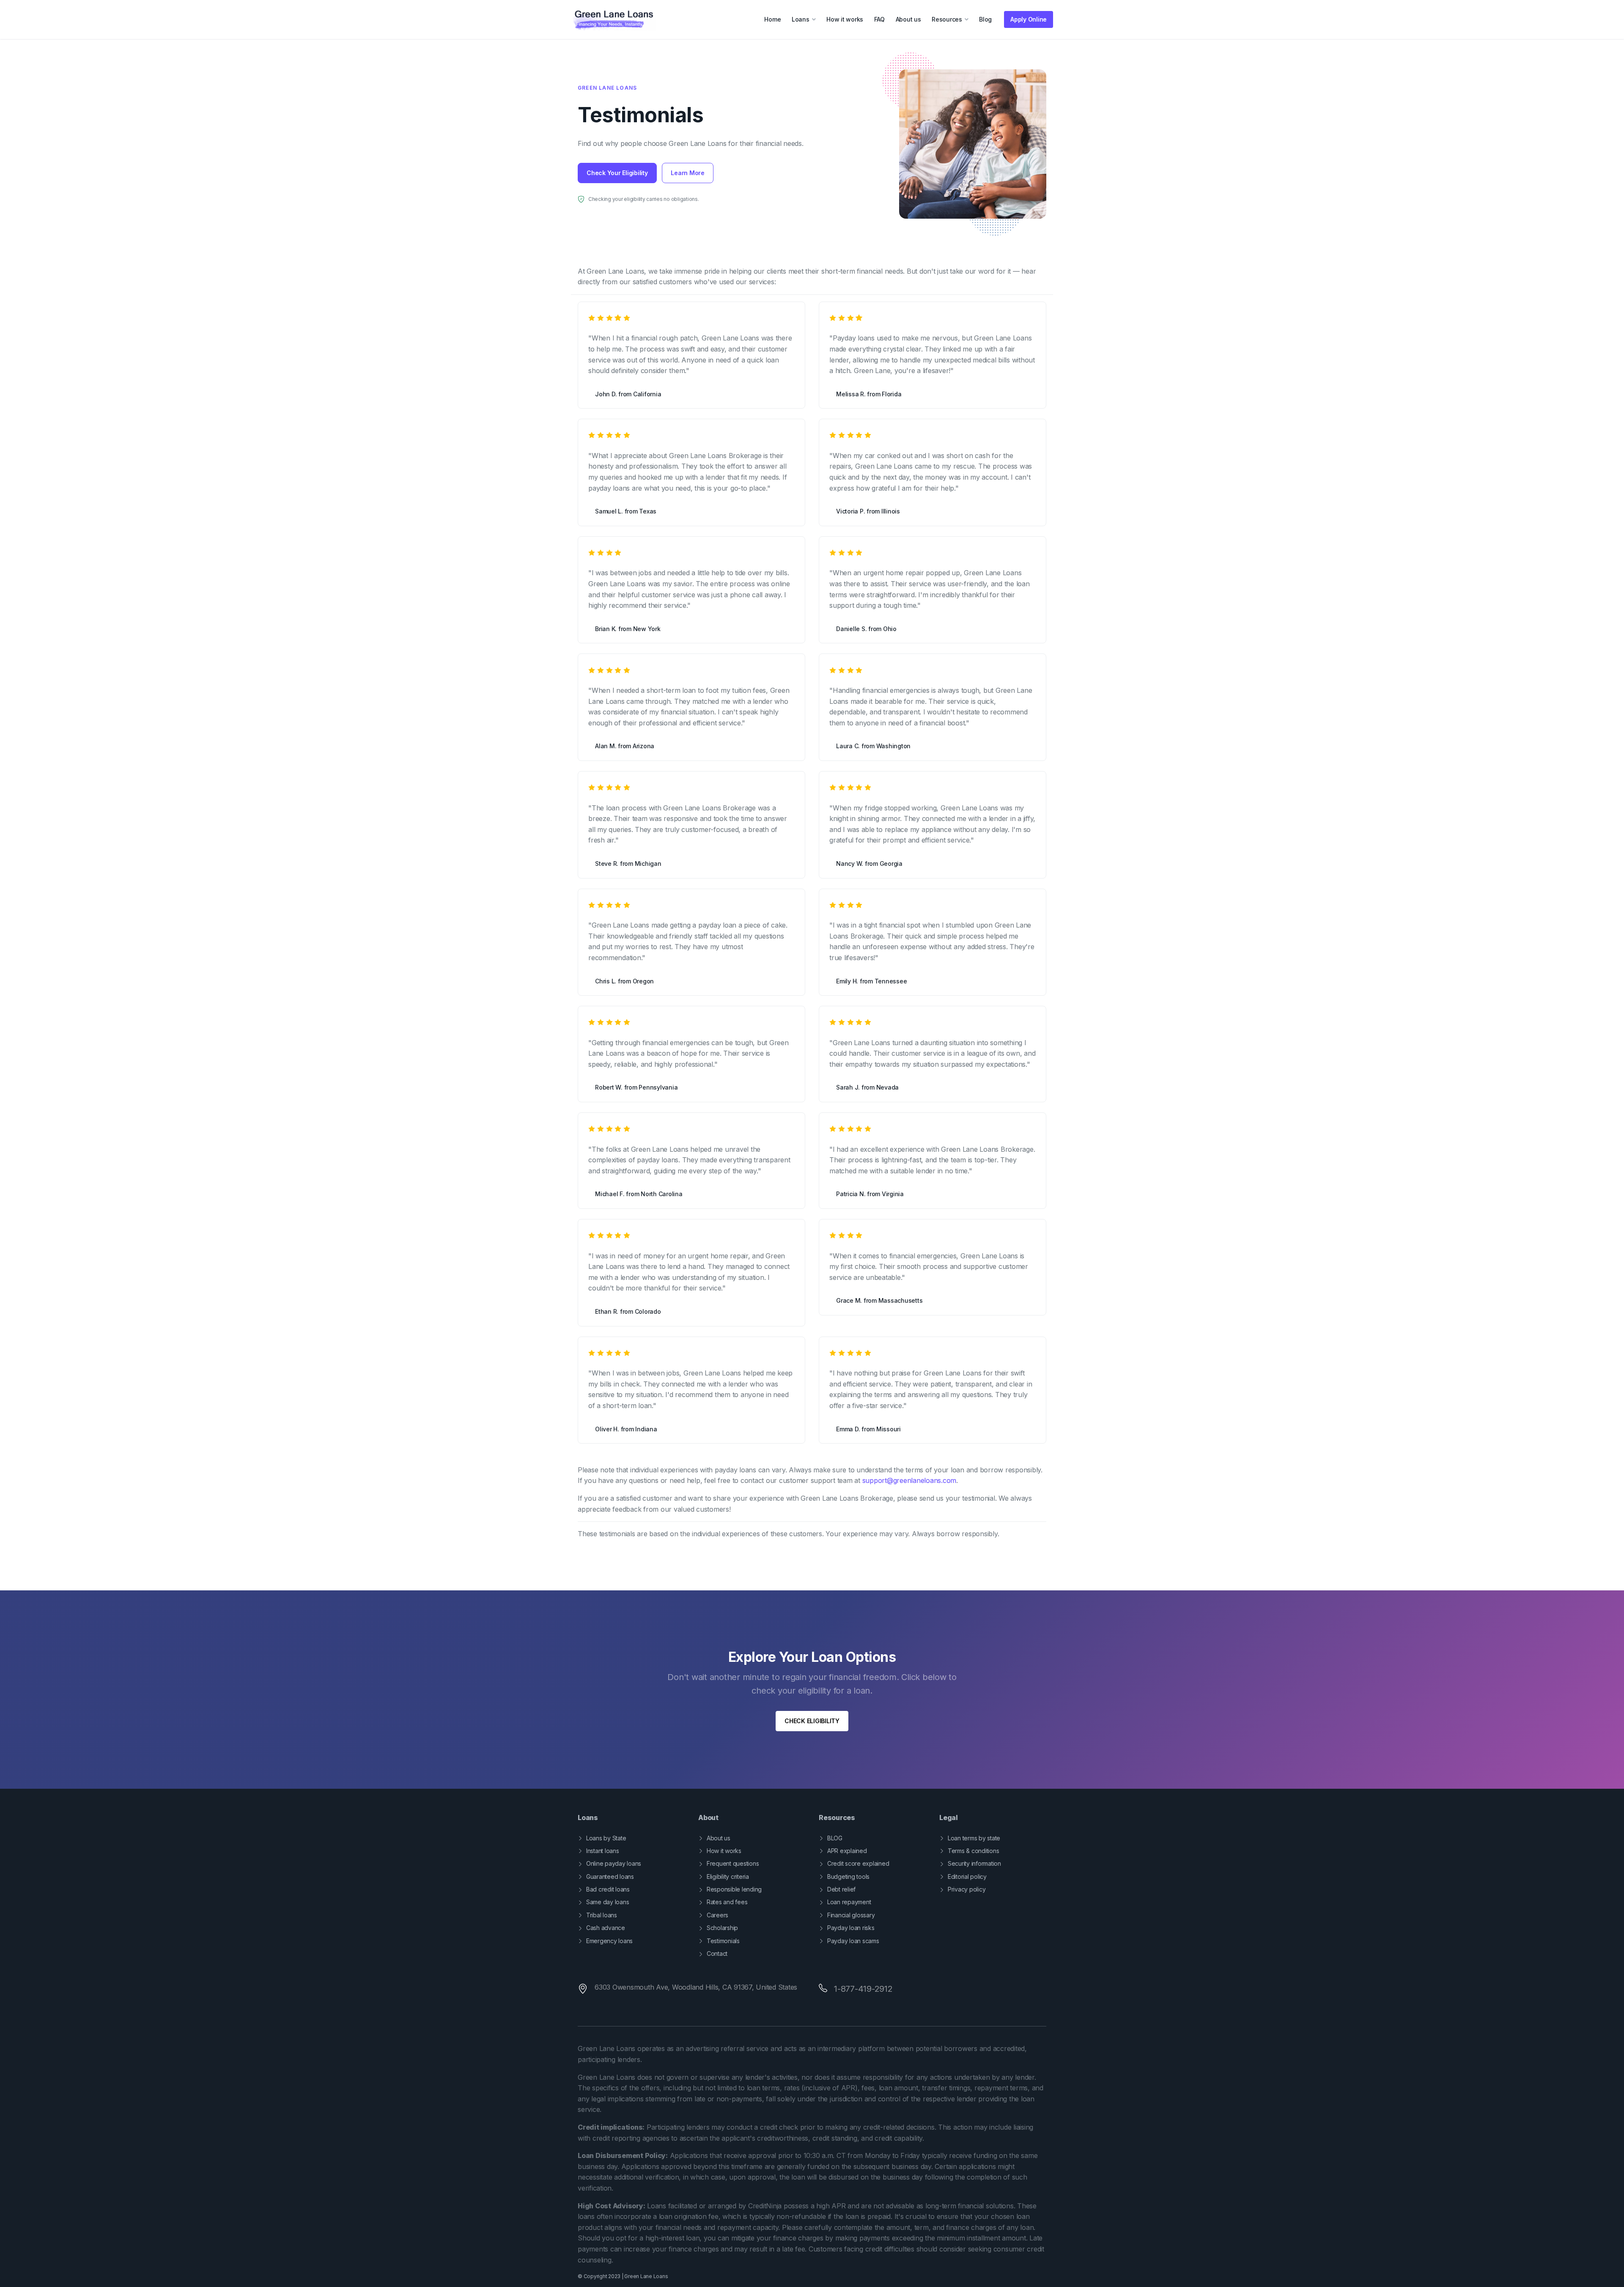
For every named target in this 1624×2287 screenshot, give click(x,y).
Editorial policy (967, 1877)
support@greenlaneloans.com (909, 1480)
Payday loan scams (853, 1941)
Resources (947, 19)
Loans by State (606, 1838)
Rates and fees (727, 1902)
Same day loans (608, 1902)
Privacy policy (967, 1889)
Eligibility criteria (728, 1877)
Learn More (688, 173)
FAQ (879, 19)
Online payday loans (614, 1863)
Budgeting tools (848, 1877)
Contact (717, 1953)
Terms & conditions (973, 1851)
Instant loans (603, 1851)
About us (908, 19)
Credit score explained (858, 1863)
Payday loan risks (851, 1928)
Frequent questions (733, 1863)
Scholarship (722, 1928)
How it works (845, 19)
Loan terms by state (974, 1838)
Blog (985, 19)
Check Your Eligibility (617, 173)
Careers (717, 1915)
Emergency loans (609, 1941)
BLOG (835, 1838)
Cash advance (606, 1928)
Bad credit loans (608, 1889)
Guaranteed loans (610, 1877)
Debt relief (841, 1889)
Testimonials (723, 1941)
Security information (974, 1863)
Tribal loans (602, 1915)
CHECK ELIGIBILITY (812, 1721)
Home (772, 19)
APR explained (847, 1851)
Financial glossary (851, 1915)
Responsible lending (734, 1889)
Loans (801, 19)
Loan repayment (849, 1902)
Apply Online (1029, 19)
